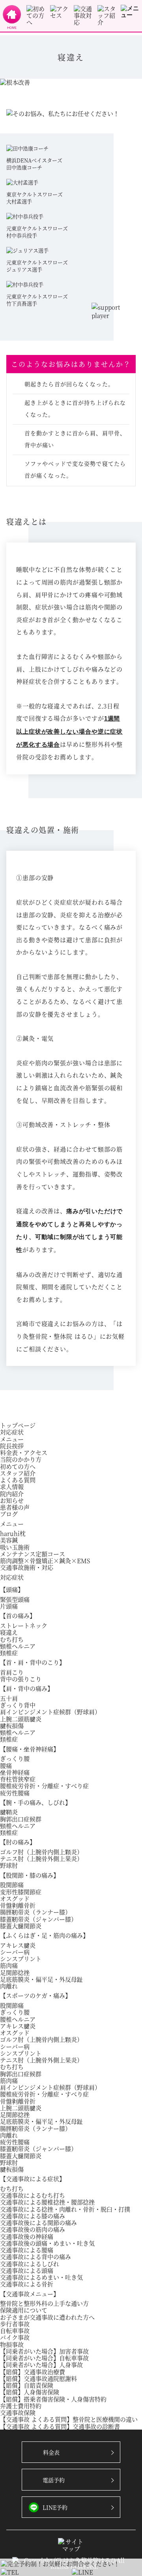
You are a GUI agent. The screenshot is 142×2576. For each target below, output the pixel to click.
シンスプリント (21, 1959)
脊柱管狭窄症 (18, 1779)
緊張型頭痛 (15, 1599)
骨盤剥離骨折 (18, 1905)
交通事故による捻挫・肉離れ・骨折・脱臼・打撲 (65, 2209)
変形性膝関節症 (21, 1892)
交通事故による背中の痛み (35, 2256)
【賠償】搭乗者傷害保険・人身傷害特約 (53, 2399)
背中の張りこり (21, 1679)
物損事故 (12, 2344)
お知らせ (12, 1500)
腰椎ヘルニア (18, 2019)
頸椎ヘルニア (18, 1646)
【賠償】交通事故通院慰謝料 (38, 2378)
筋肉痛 (9, 1965)
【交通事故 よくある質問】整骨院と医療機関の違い (69, 2419)
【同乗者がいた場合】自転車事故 (44, 2358)
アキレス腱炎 (18, 1945)
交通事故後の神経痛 (27, 2236)
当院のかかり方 (21, 1459)
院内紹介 (12, 1494)
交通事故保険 (18, 2412)
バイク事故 (15, 2337)
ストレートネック (24, 1625)
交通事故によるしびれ (30, 2264)
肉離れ (9, 1986)
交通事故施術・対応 (27, 1567)
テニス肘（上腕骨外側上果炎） (41, 1858)
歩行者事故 (15, 2324)
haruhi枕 (13, 1533)
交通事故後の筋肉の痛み (33, 2229)
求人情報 (12, 1486)
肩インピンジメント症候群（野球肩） (50, 1712)
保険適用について (24, 2310)
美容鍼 (9, 1540)
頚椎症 (9, 1653)
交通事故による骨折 (27, 2284)
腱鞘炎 (9, 1812)
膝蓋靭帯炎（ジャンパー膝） (38, 1919)
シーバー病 (15, 1952)
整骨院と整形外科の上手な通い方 (44, 2303)
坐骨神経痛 (15, 1772)
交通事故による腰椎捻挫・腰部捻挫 (47, 2202)
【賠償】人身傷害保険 (30, 2392)
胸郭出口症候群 (21, 1819)
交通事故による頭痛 (27, 2270)
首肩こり (12, 1672)
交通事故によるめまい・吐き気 (41, 2277)
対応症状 (12, 1432)
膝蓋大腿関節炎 (21, 1926)
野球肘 (9, 1865)
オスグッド (15, 1898)
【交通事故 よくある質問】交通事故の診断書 (60, 2426)
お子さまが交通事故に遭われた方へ (47, 2317)
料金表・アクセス (24, 1452)
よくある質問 (18, 1480)
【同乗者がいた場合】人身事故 (41, 2364)
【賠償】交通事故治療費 (33, 2372)
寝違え (9, 1632)
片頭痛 (9, 1606)
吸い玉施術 (15, 1547)
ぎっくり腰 (15, 1758)
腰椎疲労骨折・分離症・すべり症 (44, 1786)
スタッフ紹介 (18, 1473)
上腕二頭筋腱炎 (21, 1719)
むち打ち (12, 1639)
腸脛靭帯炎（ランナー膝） (35, 1912)
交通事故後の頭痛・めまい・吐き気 (47, 2243)
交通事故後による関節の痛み (38, 2222)
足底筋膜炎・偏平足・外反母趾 (41, 1979)
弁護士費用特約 (21, 2406)
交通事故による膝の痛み (33, 2216)
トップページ (18, 1425)
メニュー (12, 1439)
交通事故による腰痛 (27, 2250)
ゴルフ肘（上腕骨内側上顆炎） (41, 1852)
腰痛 (6, 1765)
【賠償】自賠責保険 (27, 2385)
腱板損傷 (12, 1725)
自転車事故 (15, 2330)
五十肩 (9, 1698)
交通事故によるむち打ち (33, 2195)
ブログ (9, 1514)
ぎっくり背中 (18, 1705)
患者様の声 (15, 1507)
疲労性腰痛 (15, 1793)
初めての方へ (18, 1466)
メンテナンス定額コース (33, 1554)
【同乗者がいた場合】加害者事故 (44, 2351)
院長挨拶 (12, 1446)
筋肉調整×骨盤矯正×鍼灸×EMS (45, 1560)
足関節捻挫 (15, 1972)
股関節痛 (12, 1885)
